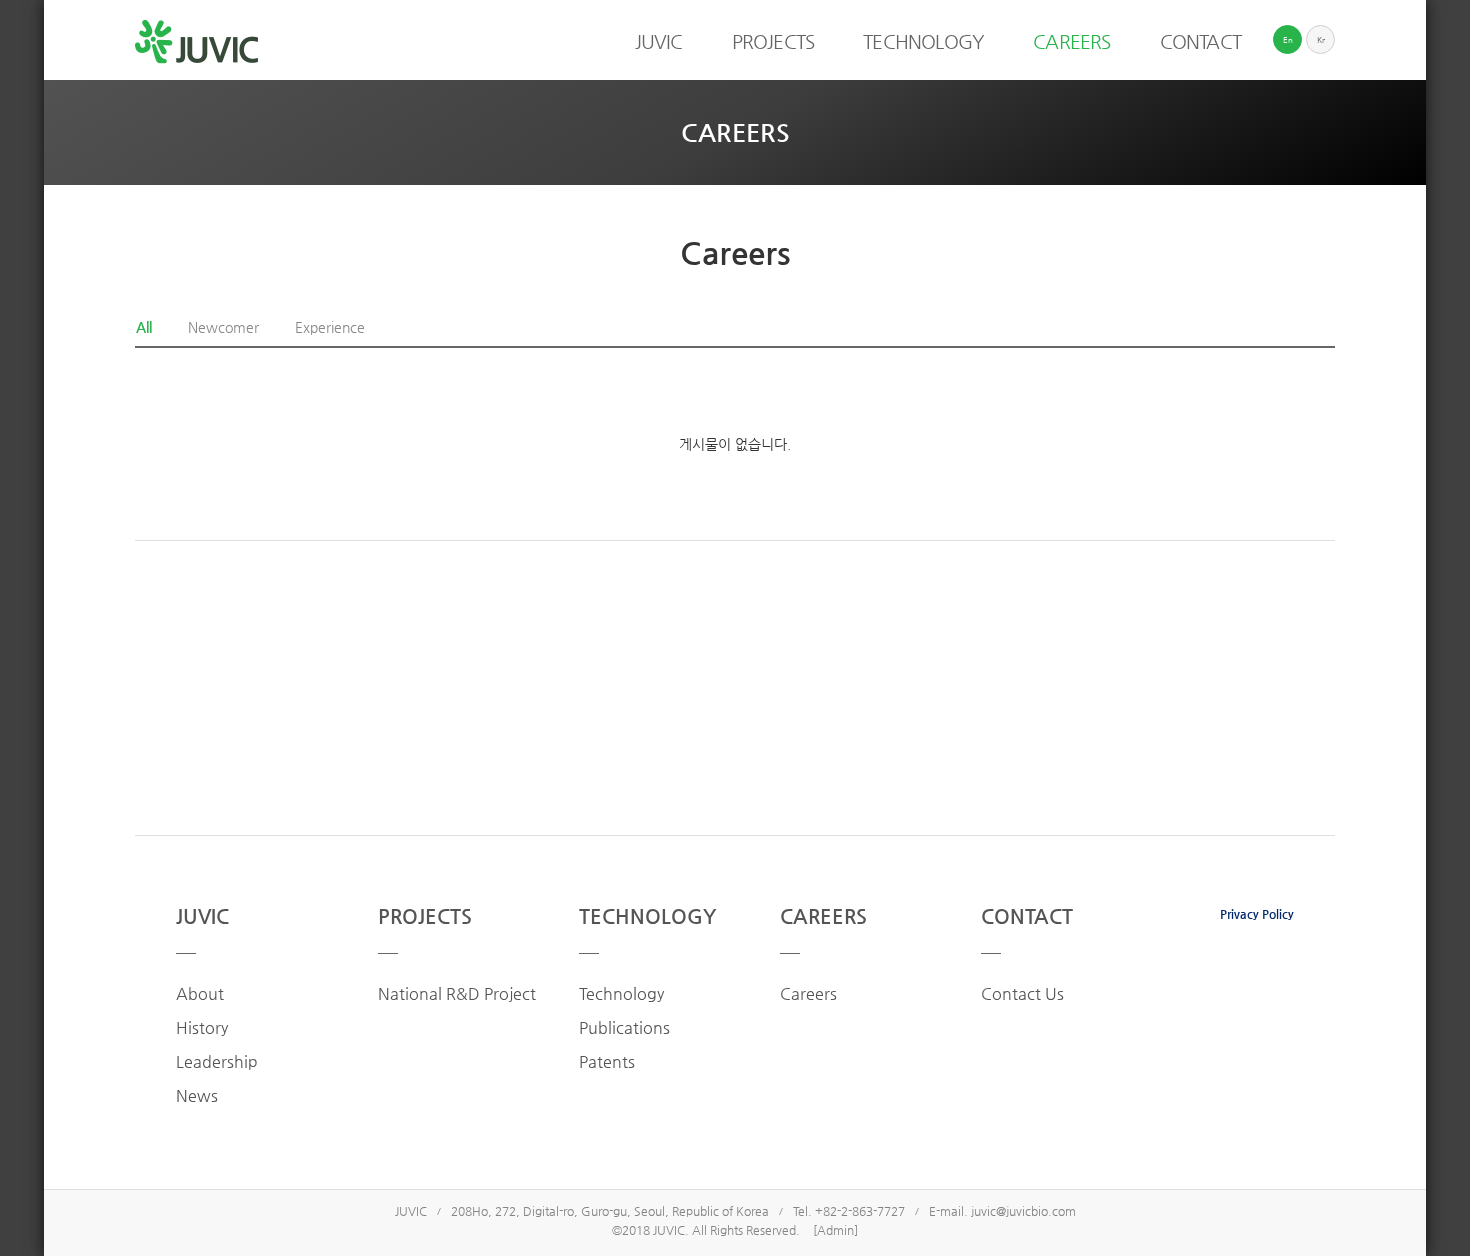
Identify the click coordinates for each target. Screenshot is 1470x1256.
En (1288, 40)
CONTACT (1027, 916)
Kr (1321, 40)
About (200, 993)
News (197, 1095)
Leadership (217, 1061)
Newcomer (223, 327)
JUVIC (202, 916)
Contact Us (1022, 993)
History (202, 1027)
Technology (621, 993)
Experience (330, 327)
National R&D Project (457, 993)
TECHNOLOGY (647, 916)
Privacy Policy (1257, 914)
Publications (624, 1027)
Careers (808, 993)
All (144, 327)
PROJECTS (425, 916)
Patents (607, 1061)
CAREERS (823, 916)
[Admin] (835, 1230)
